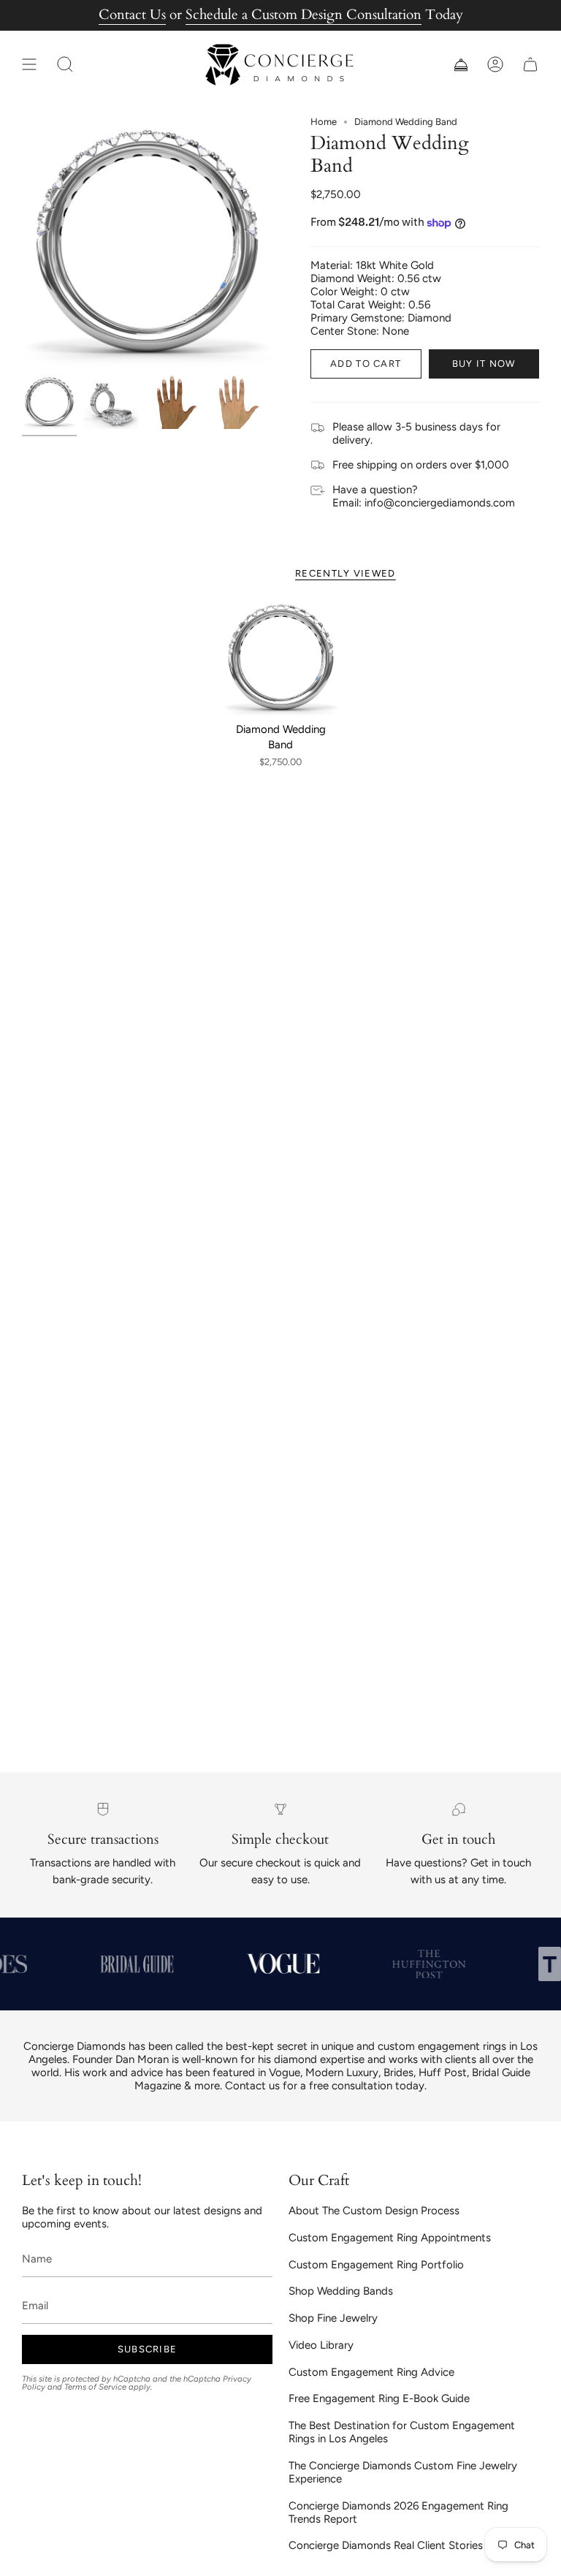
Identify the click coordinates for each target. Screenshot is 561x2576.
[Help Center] (460, 65)
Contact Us (132, 15)
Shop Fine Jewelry (333, 2318)
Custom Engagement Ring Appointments (390, 2238)
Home (324, 122)
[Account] (495, 65)
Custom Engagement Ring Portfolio (376, 2265)
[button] (65, 65)
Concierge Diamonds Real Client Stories (386, 2545)
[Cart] (530, 65)
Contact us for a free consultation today (325, 2086)
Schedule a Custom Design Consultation (304, 15)
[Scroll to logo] (135, 1964)
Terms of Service (95, 2387)
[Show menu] (29, 65)
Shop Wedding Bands (341, 2291)
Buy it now (484, 364)
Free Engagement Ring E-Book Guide (379, 2398)
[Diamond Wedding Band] (281, 657)
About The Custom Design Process (374, 2211)
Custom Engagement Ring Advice (371, 2372)
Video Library (321, 2345)
